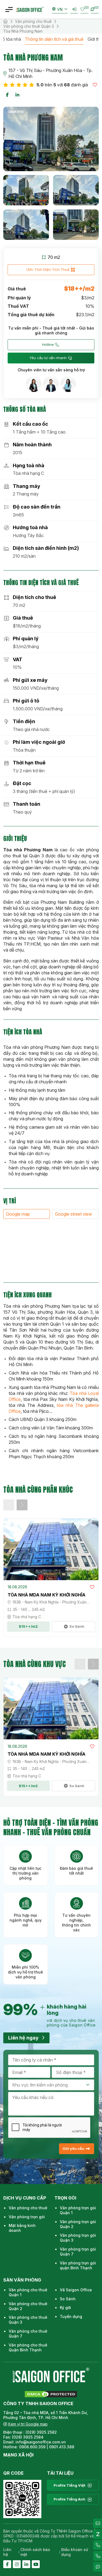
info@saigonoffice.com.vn (41, 2442)
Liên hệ (7, 2552)
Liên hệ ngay (23, 2038)
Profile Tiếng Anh (69, 2499)
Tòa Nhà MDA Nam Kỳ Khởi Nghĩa (47, 1595)
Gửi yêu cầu (73, 2148)
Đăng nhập (74, 9)
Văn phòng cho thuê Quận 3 (29, 26)
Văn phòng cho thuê (33, 21)
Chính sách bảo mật (35, 2552)
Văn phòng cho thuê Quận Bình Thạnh (28, 2347)
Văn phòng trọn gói (27, 2217)
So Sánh (68, 2299)
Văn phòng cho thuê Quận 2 (28, 2306)
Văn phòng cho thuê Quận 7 (28, 2334)
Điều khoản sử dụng (75, 2552)
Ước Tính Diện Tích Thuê (48, 269)
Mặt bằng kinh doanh (22, 2228)
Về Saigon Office (76, 2290)
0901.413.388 (62, 2447)
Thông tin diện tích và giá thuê (54, 39)
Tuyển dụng (71, 2316)
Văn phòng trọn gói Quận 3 (78, 2238)
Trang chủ (5, 21)
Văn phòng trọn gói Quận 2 (78, 2224)
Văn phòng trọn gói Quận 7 (78, 2252)
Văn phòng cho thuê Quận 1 (28, 2292)
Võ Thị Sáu (31, 70)
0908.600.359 (32, 2447)
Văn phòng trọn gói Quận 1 (78, 2210)
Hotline (48, 344)
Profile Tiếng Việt (69, 2485)
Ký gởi (65, 2307)
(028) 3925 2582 (42, 2432)
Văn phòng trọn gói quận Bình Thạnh (78, 2265)
